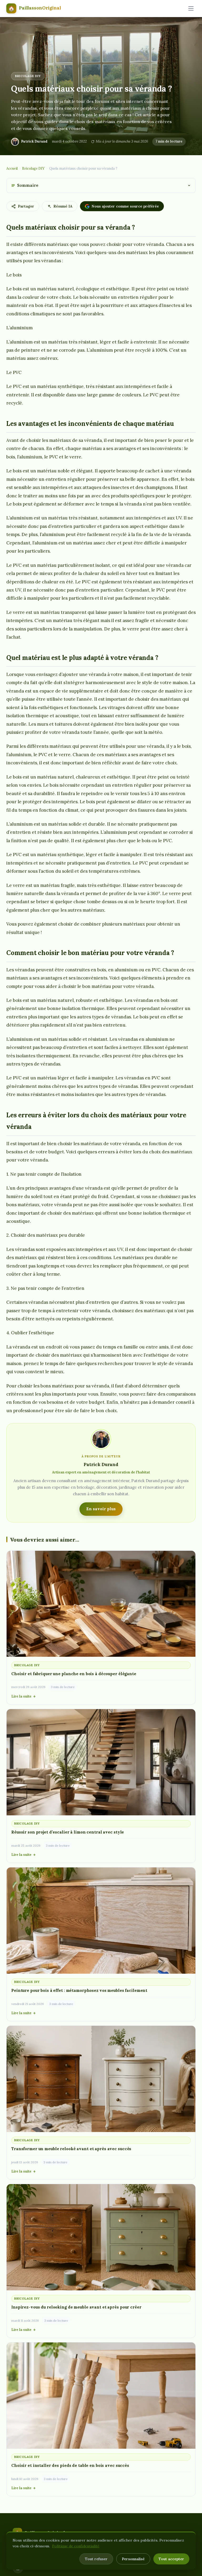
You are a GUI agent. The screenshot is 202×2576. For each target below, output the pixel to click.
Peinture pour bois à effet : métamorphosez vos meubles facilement (79, 1990)
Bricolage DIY (28, 76)
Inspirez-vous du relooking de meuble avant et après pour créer (76, 2307)
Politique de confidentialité (76, 2546)
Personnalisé (133, 2559)
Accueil (12, 168)
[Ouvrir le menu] (191, 8)
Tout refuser (96, 2559)
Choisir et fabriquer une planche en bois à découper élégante (74, 1674)
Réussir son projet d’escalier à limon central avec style (68, 1832)
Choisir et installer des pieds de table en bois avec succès (70, 2465)
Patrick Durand (34, 141)
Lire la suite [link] (21, 1696)
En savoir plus (101, 1509)
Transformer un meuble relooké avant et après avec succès (71, 2149)
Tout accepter (171, 2559)
